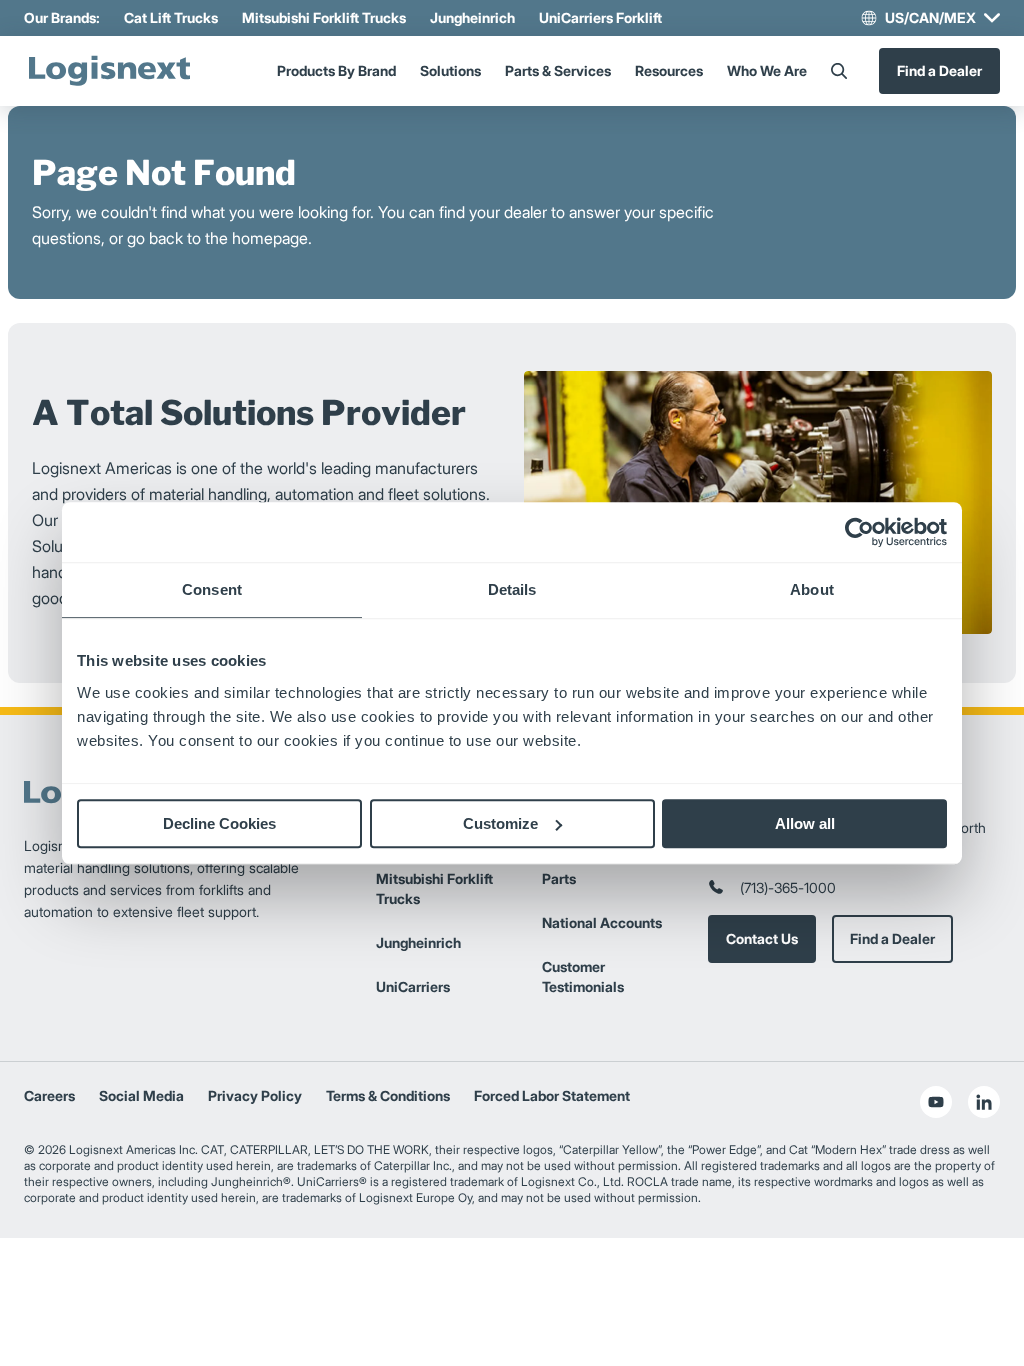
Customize (500, 823)
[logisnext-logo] (109, 71)
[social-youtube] (936, 1102)
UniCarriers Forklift (600, 17)
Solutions (450, 70)
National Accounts (602, 922)
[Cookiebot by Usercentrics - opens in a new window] (859, 532)
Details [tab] (512, 589)
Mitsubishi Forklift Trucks (324, 17)
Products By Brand (336, 70)
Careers (49, 1095)
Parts (559, 878)
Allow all (805, 823)
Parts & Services (558, 70)
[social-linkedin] (984, 1102)
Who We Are (767, 70)
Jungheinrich (472, 17)
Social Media (141, 1095)
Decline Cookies (219, 823)
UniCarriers (413, 986)
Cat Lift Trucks (171, 17)
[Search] (839, 71)
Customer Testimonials (583, 976)
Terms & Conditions (388, 1095)
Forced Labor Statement (552, 1095)
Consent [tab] (212, 589)
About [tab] (812, 589)
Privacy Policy (255, 1095)
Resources (669, 70)
